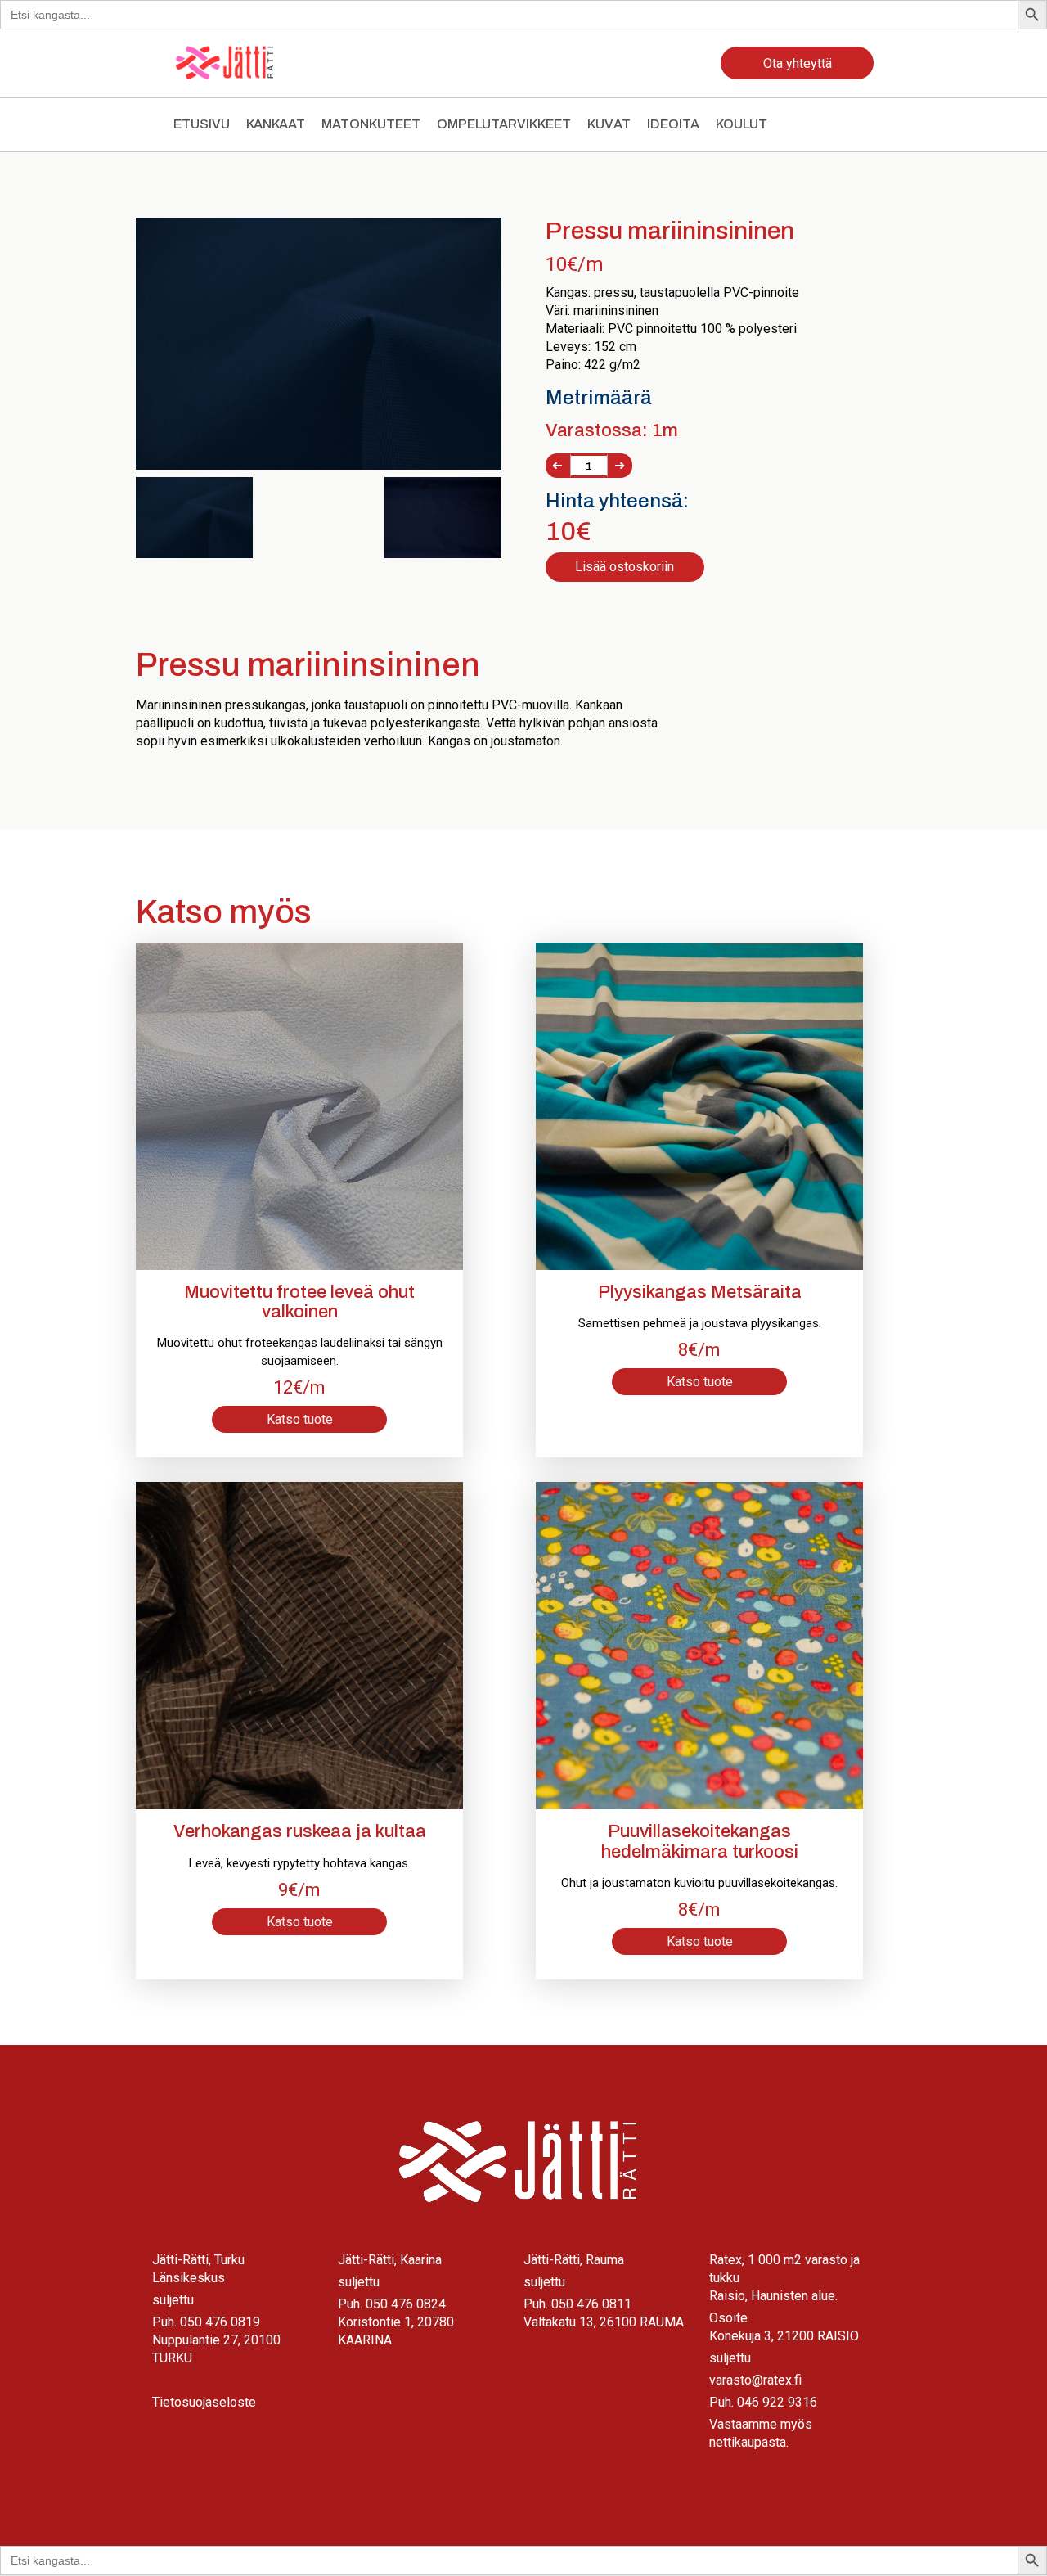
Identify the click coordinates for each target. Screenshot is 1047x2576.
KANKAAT (276, 124)
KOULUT (741, 124)
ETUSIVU (202, 124)
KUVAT (609, 124)
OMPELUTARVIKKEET (504, 124)
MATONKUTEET (371, 124)
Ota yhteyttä (798, 63)
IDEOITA (673, 124)
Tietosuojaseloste (204, 2402)
